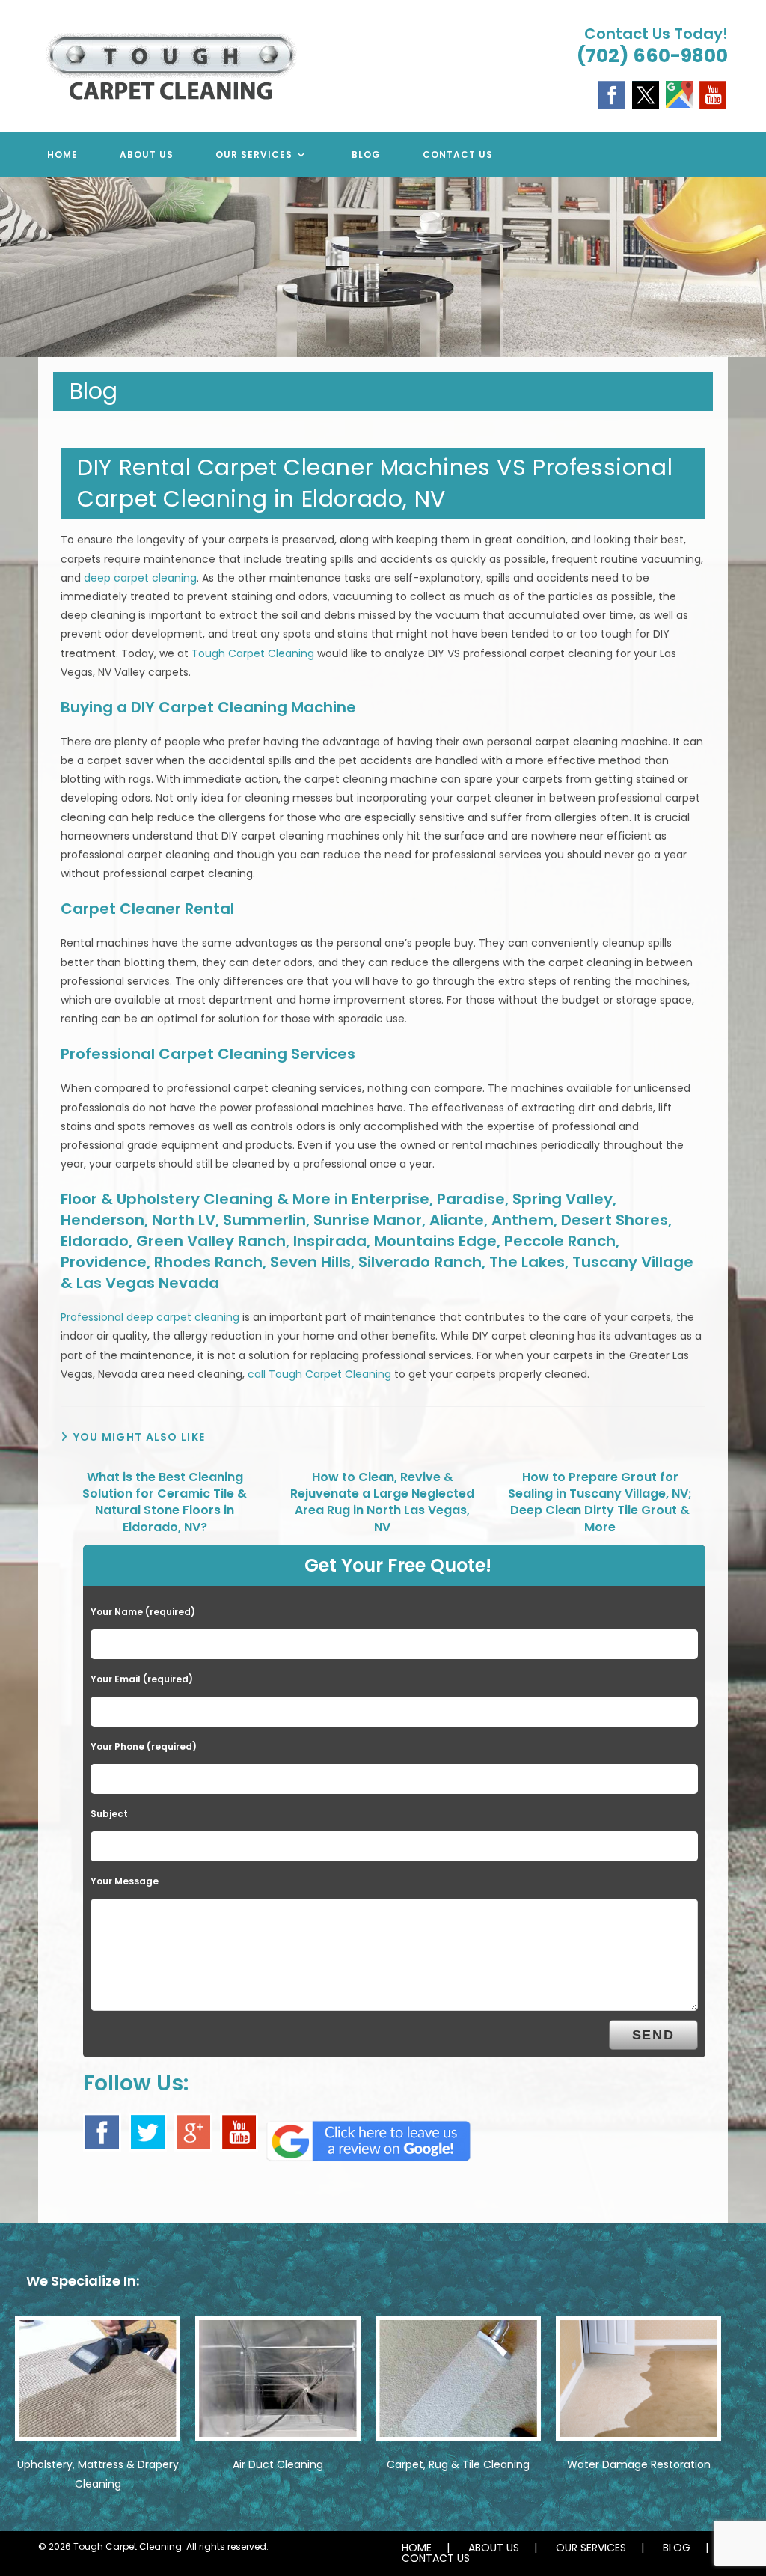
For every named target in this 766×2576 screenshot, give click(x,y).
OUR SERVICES (591, 2548)
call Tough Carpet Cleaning (319, 1374)
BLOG (677, 2548)
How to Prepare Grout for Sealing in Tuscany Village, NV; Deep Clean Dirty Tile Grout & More (600, 1502)
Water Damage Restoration (639, 2464)
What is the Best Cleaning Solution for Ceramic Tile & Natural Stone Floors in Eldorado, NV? (165, 1502)
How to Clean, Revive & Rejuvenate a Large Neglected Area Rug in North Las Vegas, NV (382, 1502)
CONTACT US (436, 2558)
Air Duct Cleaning (278, 2464)
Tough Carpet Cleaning (253, 653)
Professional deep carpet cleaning (150, 1317)
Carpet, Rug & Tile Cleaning (458, 2464)
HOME (417, 2548)
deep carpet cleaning (140, 578)
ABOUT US (494, 2548)
